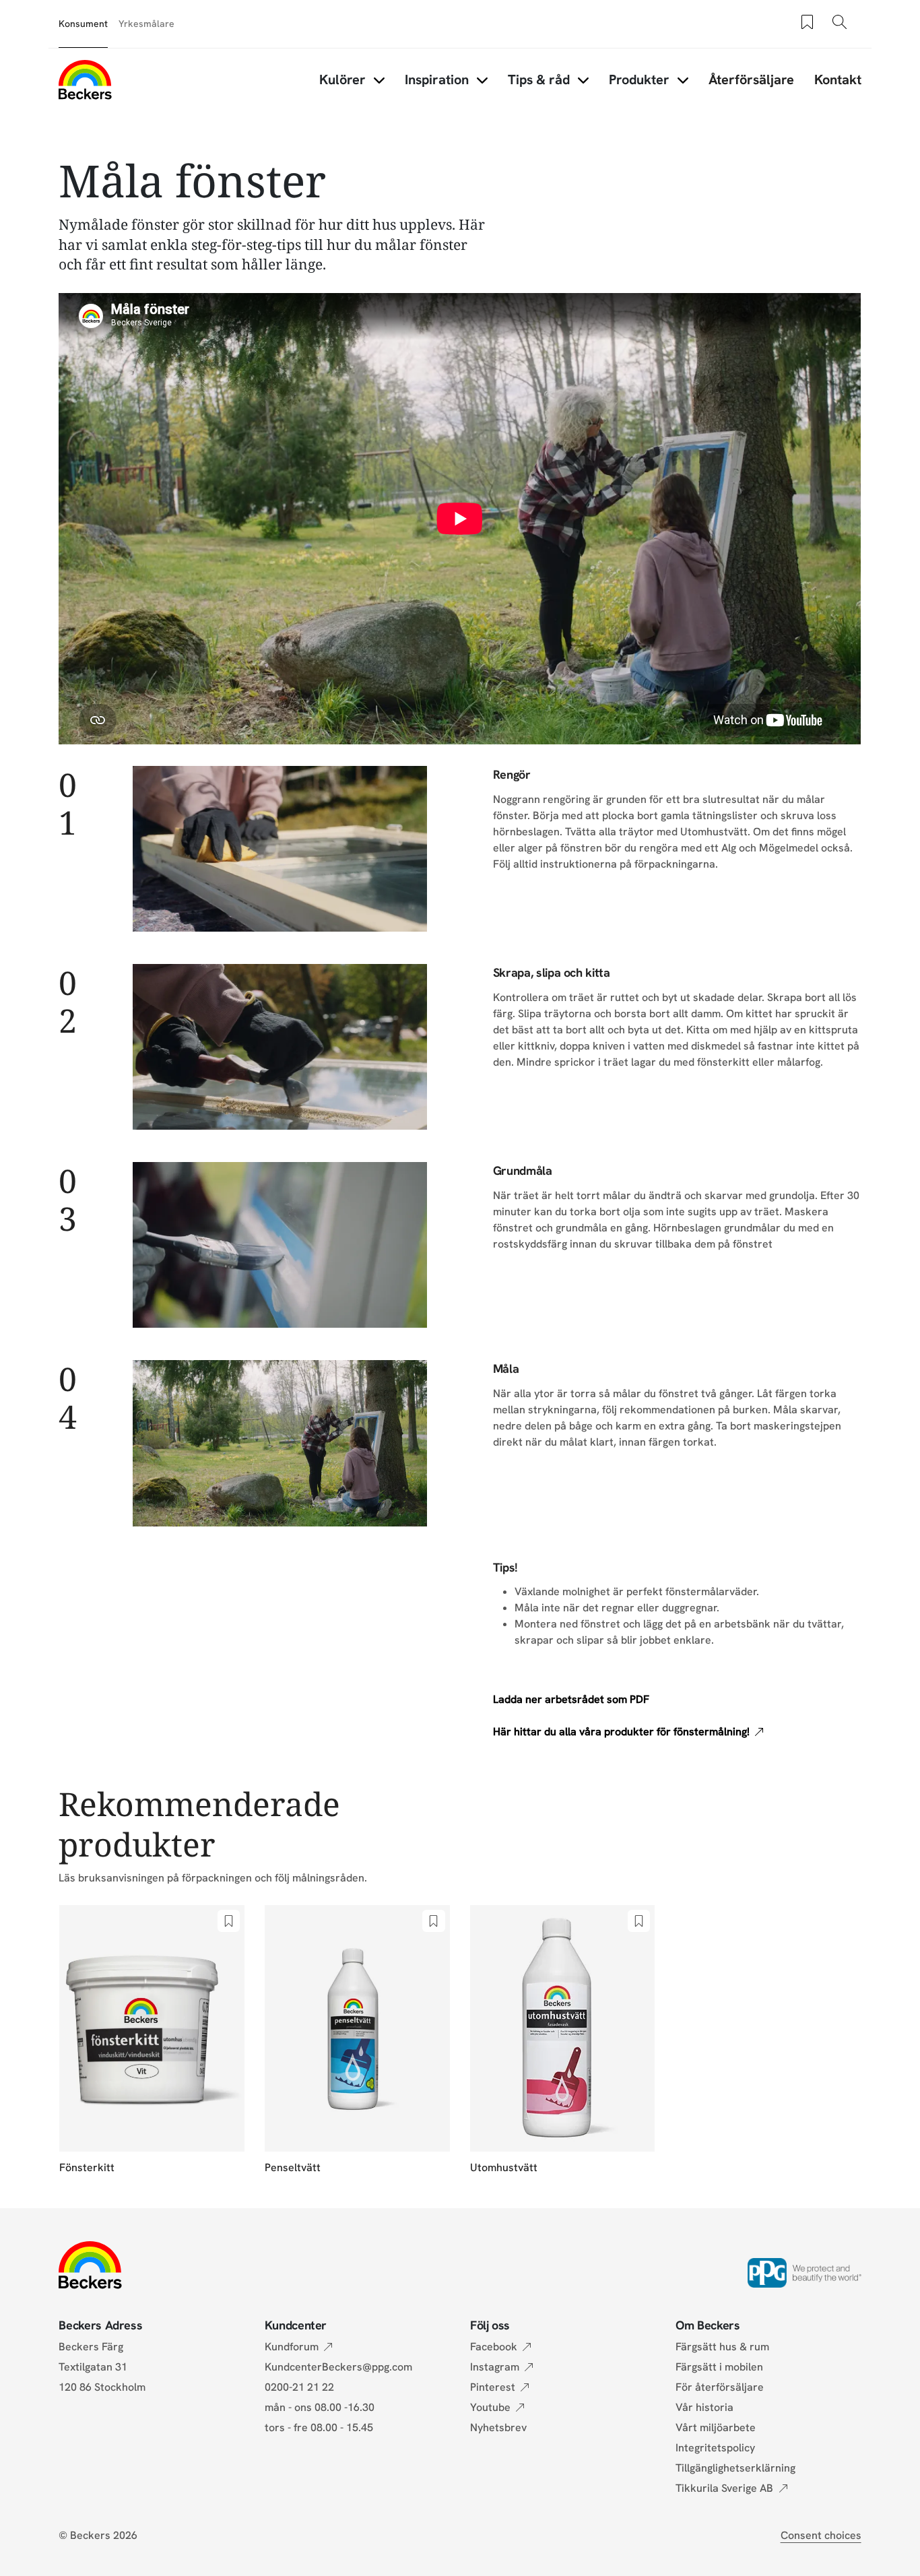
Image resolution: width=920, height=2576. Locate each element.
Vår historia (704, 2407)
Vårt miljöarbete (716, 2427)
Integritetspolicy (715, 2448)
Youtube (490, 2407)
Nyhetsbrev (498, 2427)
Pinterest (493, 2387)
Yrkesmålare (146, 24)
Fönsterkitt (87, 2167)
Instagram (495, 2367)
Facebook (494, 2347)
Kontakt (838, 79)
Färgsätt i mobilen (719, 2367)
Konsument (83, 24)
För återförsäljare (720, 2387)
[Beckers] (85, 79)
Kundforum (292, 2347)
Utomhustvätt (504, 2167)
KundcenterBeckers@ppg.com (341, 2367)
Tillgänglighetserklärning (735, 2468)
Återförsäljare (751, 79)
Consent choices (821, 2535)
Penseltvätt (293, 2167)
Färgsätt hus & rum (722, 2347)
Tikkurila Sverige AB (724, 2488)
